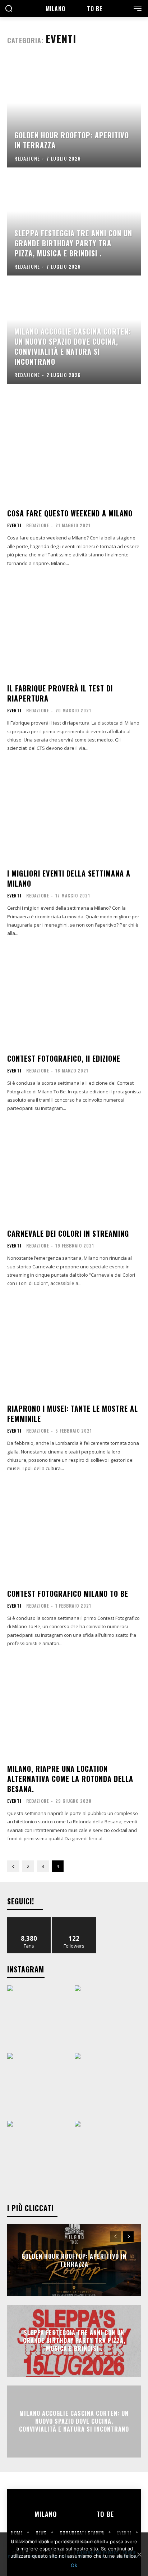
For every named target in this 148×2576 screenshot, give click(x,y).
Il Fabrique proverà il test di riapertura (60, 693)
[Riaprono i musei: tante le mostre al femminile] (74, 1348)
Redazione (38, 525)
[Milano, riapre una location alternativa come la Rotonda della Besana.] (74, 1708)
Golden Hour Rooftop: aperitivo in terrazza (74, 2260)
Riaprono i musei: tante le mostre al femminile (73, 1414)
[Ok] (139, 2554)
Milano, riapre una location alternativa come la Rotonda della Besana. (70, 1779)
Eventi (14, 525)
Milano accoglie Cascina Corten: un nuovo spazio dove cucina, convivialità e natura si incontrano (74, 2421)
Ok (74, 2565)
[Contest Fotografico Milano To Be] (74, 1533)
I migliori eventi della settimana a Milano (69, 878)
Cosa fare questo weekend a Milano (70, 513)
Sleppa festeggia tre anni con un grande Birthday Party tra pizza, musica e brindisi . (74, 2341)
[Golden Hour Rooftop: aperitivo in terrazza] (74, 114)
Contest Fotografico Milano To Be (68, 1594)
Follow (74, 1920)
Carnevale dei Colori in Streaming (68, 1233)
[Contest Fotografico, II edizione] (74, 998)
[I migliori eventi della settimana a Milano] (74, 812)
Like (29, 1920)
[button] (9, 9)
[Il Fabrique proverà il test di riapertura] (74, 627)
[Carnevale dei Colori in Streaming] (74, 1173)
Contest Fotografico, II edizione (64, 1058)
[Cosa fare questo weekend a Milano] (74, 452)
